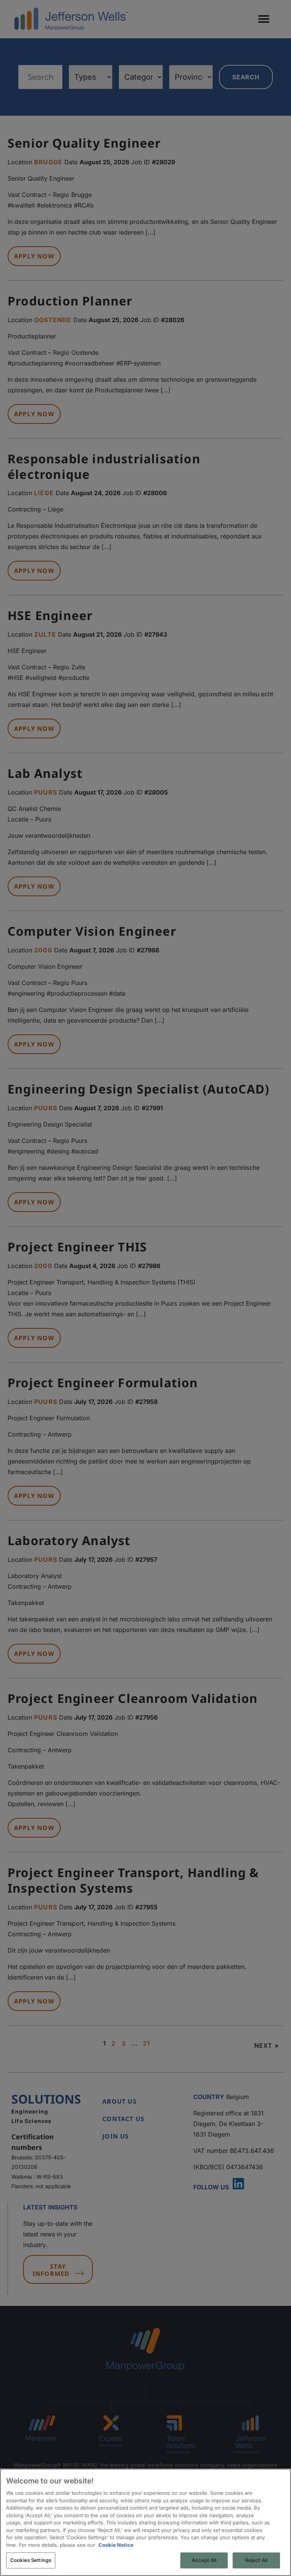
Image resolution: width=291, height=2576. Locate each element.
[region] (145, 2522)
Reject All (256, 2560)
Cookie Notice (116, 2545)
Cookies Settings (31, 2560)
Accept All (204, 2560)
